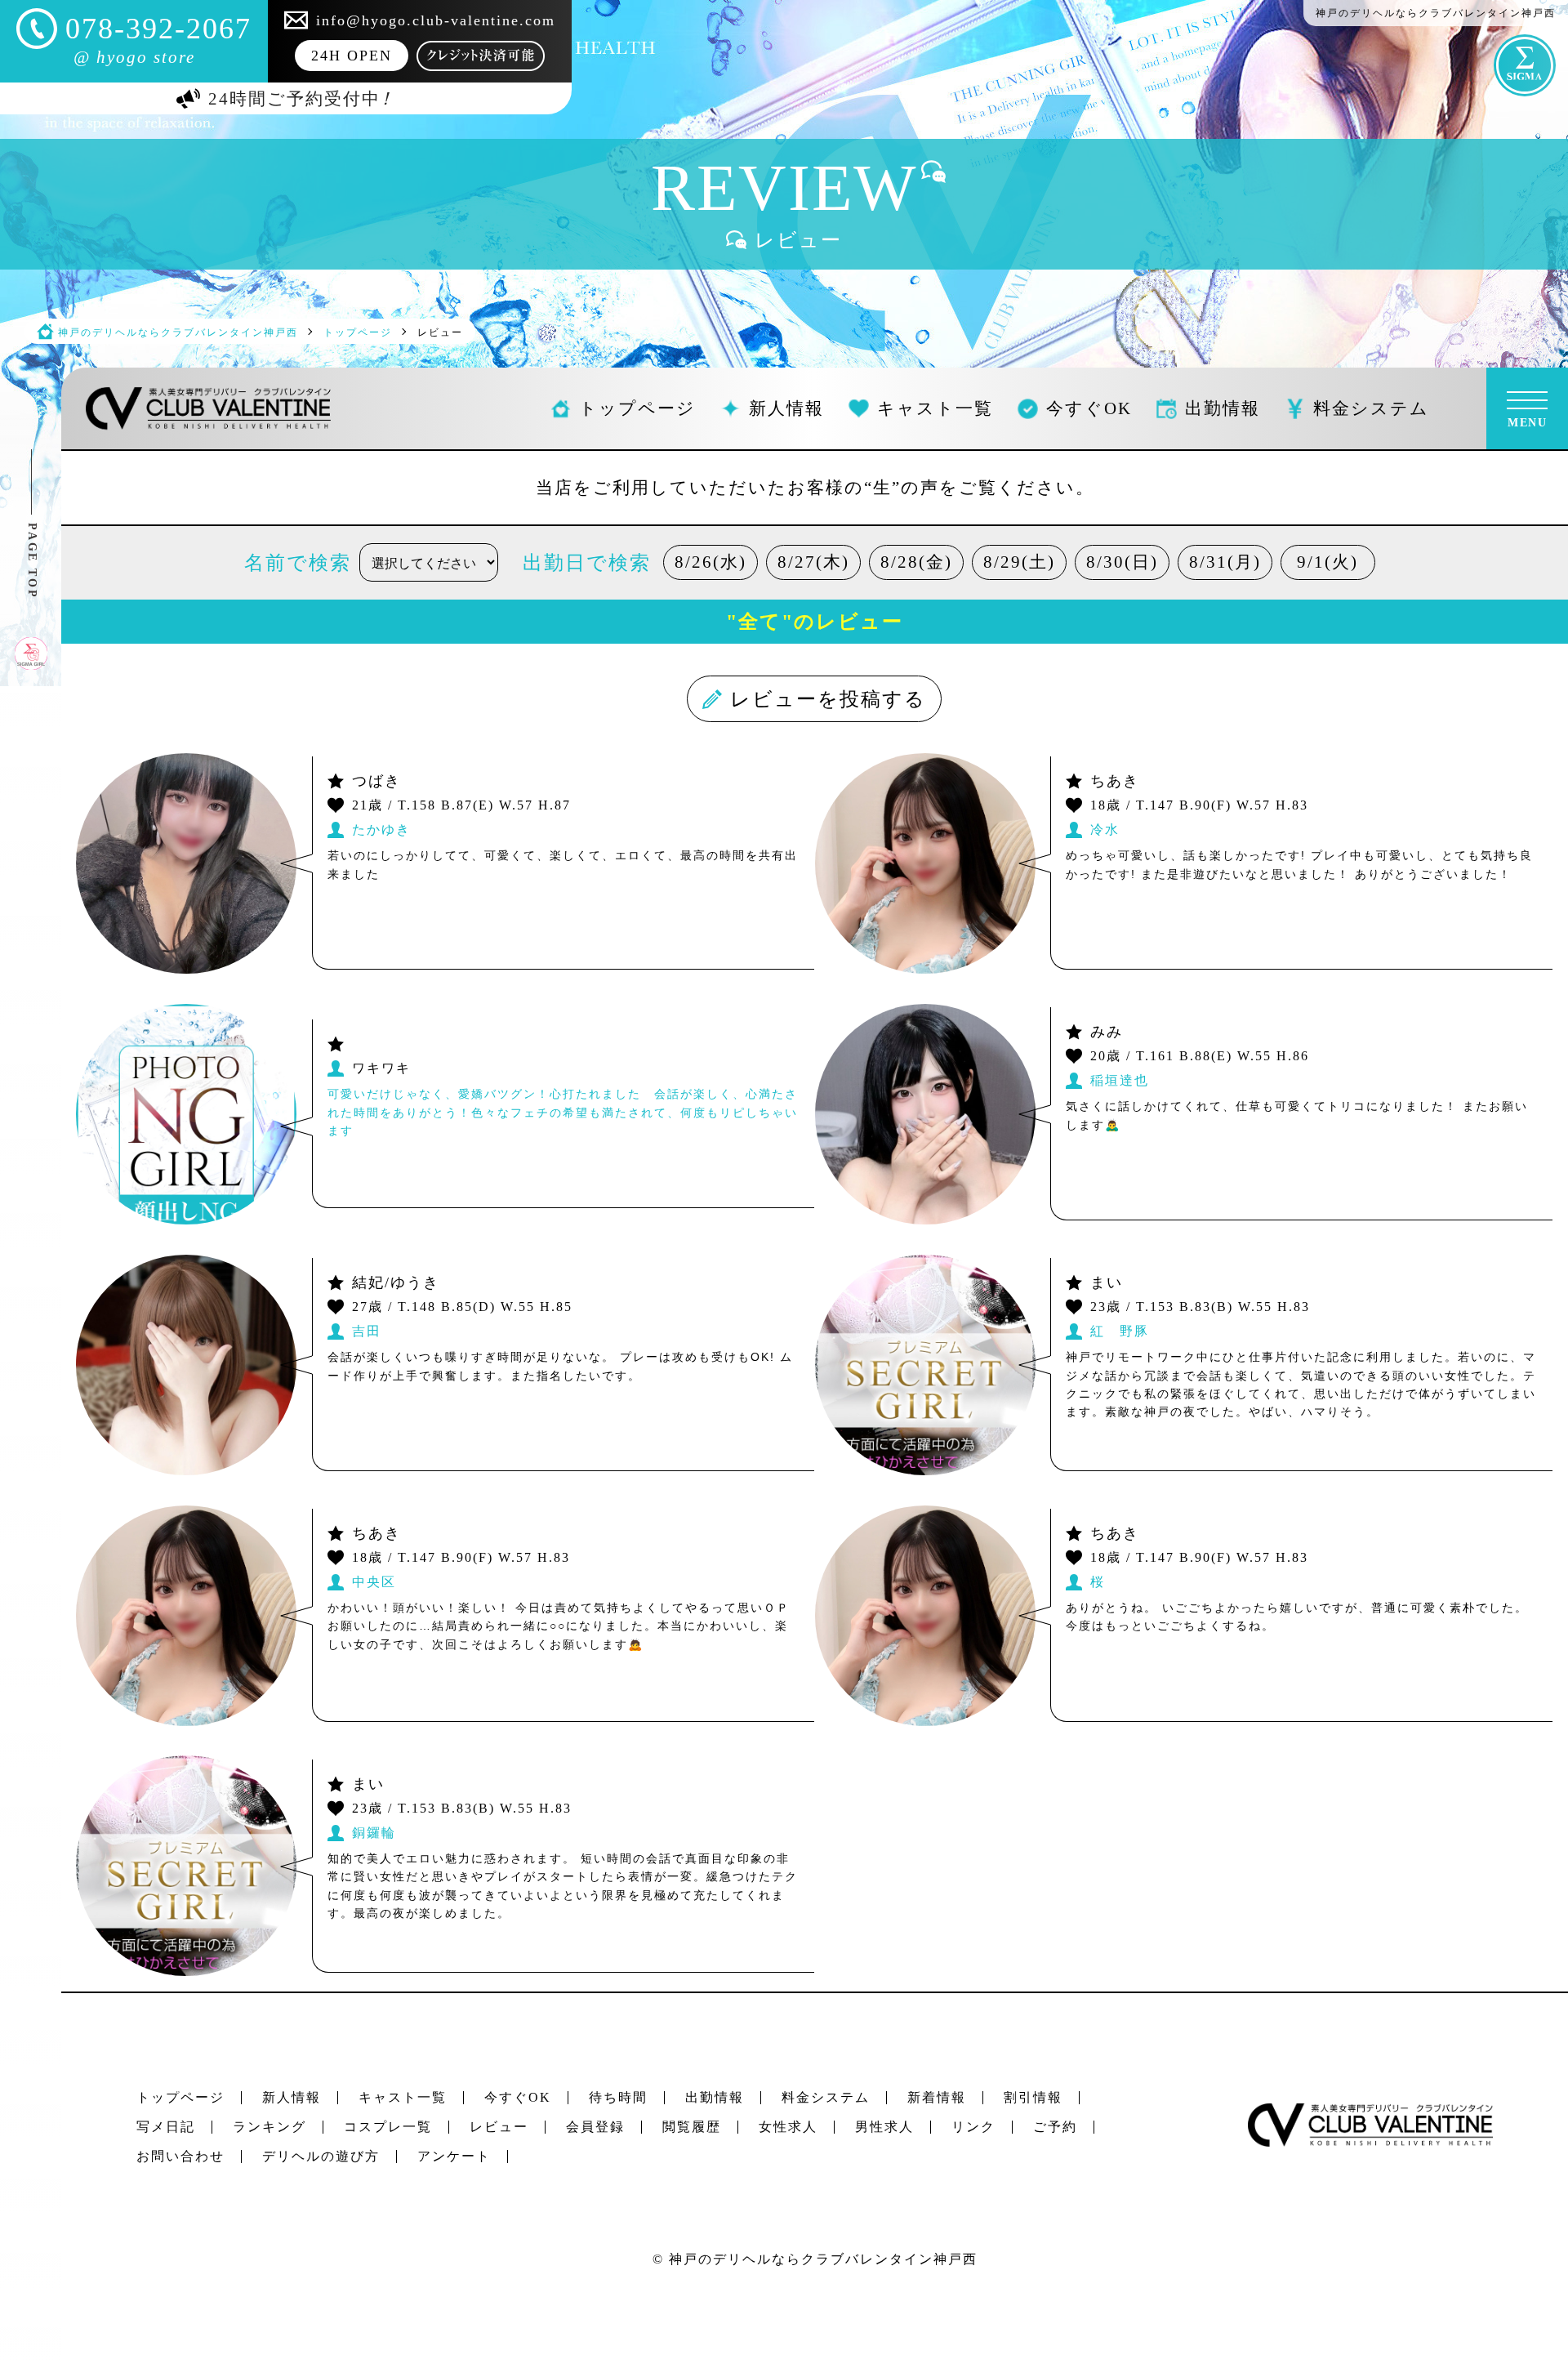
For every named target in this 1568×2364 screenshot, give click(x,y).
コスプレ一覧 (388, 2127)
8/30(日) (1122, 562)
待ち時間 (618, 2097)
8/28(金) (916, 562)
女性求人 (788, 2127)
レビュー (499, 2127)
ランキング (269, 2127)
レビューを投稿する (829, 699)
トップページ (180, 2097)
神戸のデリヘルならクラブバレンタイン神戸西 (823, 2259)
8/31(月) (1225, 562)
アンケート (454, 2156)
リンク (973, 2127)
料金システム (826, 2097)
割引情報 (1033, 2097)
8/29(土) (1019, 562)
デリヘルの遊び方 (321, 2156)
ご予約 (1055, 2127)
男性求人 (884, 2127)
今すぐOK (518, 2097)
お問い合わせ (180, 2156)
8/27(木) (813, 562)
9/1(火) (1327, 562)
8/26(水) (710, 562)
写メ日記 (166, 2127)
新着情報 (937, 2097)
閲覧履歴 (692, 2127)
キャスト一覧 (403, 2097)
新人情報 (292, 2097)
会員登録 (595, 2127)
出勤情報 (715, 2097)
